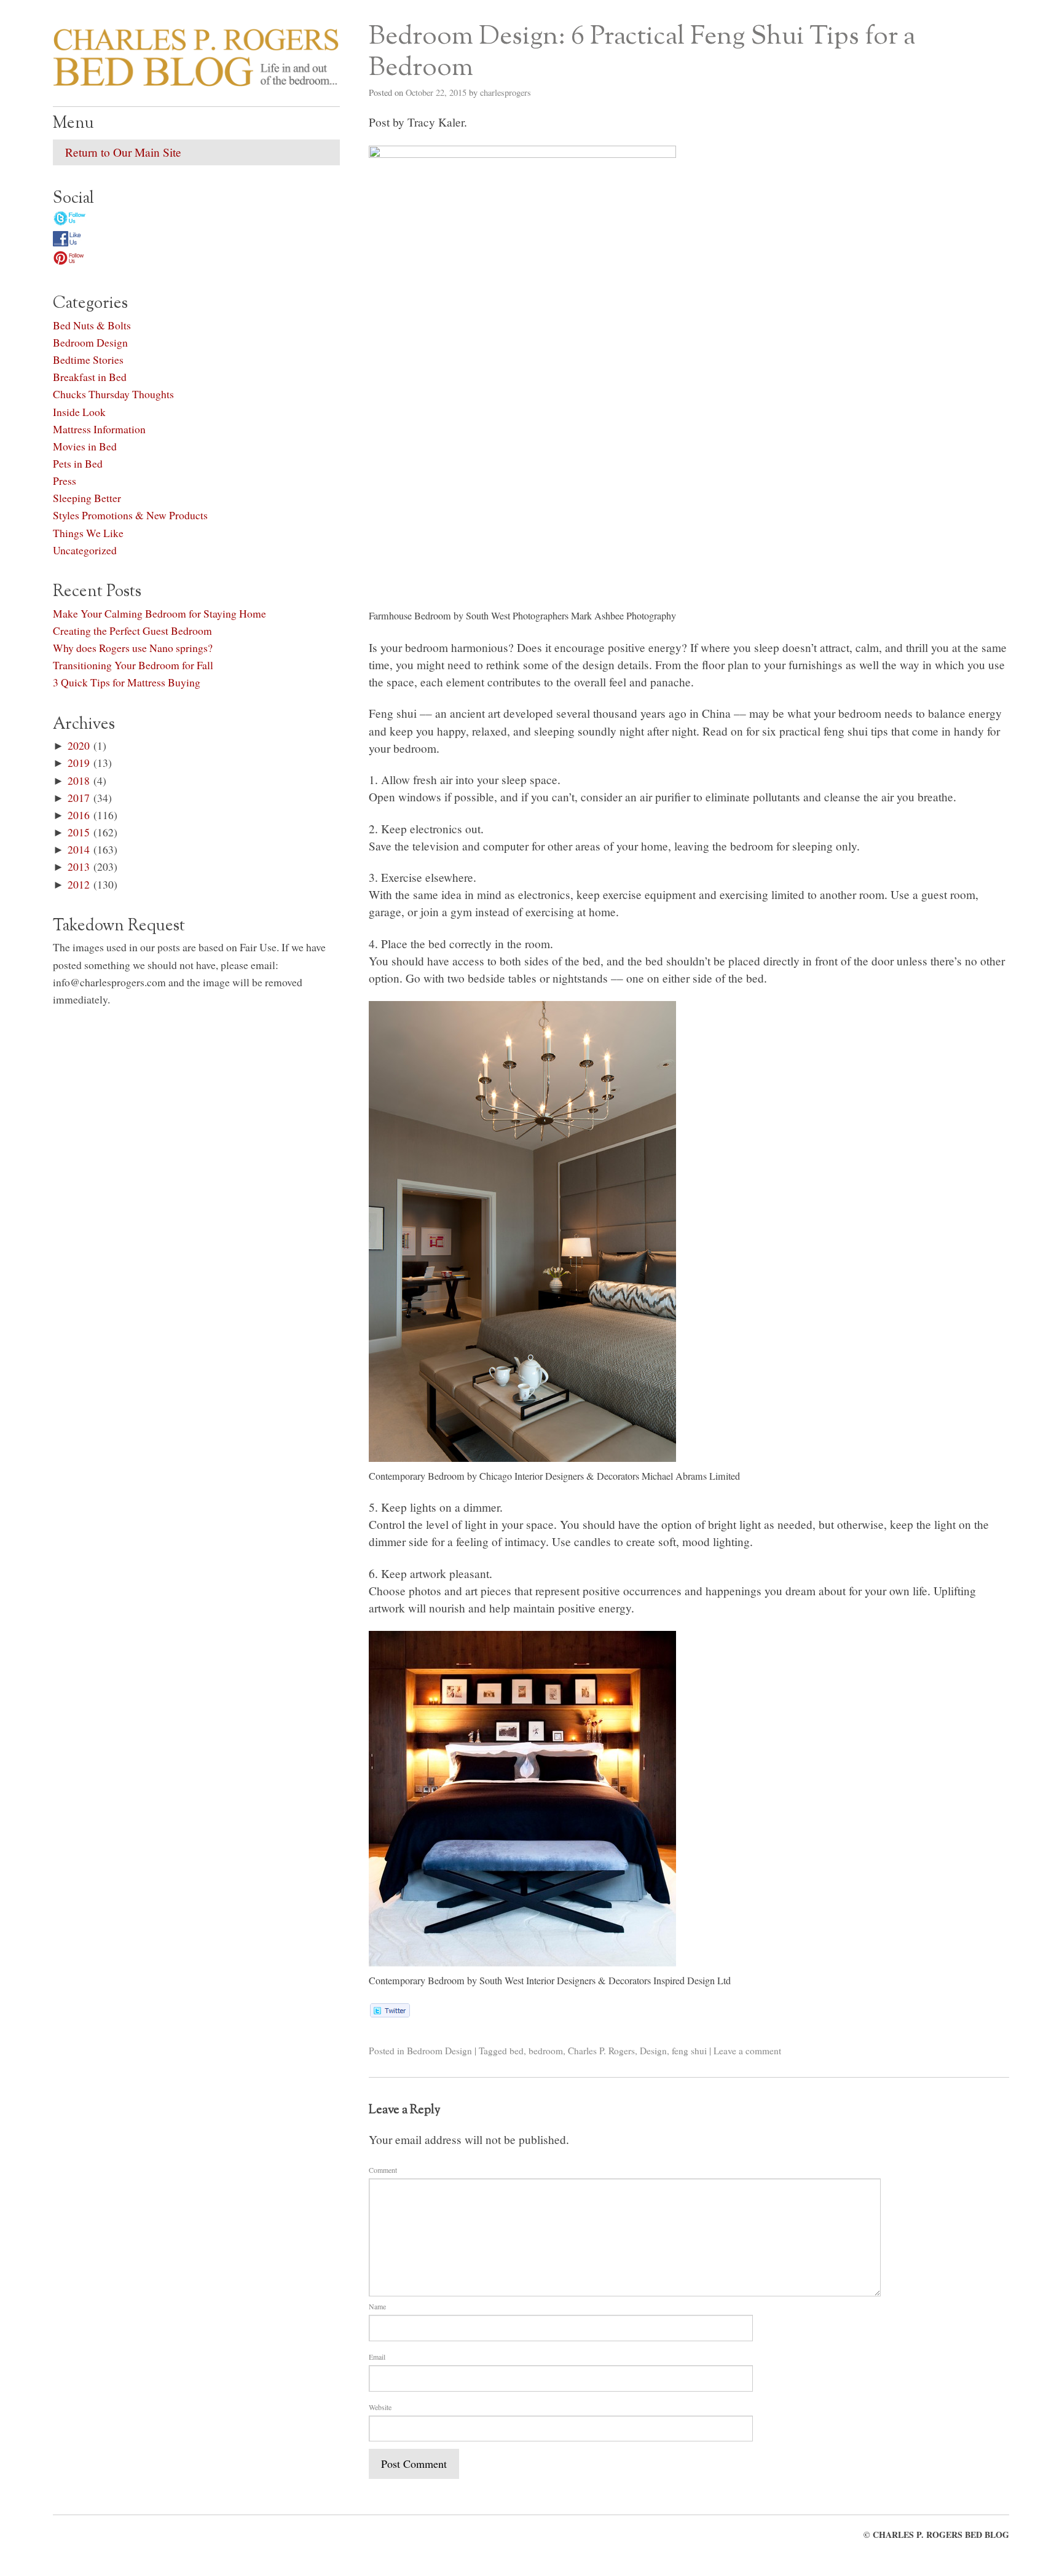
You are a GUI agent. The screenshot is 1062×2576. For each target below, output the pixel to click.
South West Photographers (517, 616)
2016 (79, 815)
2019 (79, 763)
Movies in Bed (85, 446)
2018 (79, 780)
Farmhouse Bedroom (410, 616)
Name (377, 2306)
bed (517, 2051)
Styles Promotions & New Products (130, 515)
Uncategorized (85, 550)
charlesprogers (505, 92)
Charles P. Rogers (601, 2051)
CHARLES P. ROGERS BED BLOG (941, 2535)
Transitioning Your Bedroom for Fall (133, 665)
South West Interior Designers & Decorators (565, 1981)
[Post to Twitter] (389, 2013)
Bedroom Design (439, 2051)
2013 (79, 866)
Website (380, 2407)
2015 (79, 832)
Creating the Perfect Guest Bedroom (132, 630)
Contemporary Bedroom (417, 1476)
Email (377, 2357)
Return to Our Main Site (123, 152)
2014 (79, 849)
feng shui (689, 2051)
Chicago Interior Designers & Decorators (559, 1476)
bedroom (546, 2051)
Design (653, 2051)
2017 (79, 798)
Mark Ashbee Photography (623, 616)
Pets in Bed (78, 463)
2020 (79, 745)
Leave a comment (747, 2051)
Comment (383, 2170)
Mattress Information (99, 429)
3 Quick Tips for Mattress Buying (127, 682)
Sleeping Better (87, 498)
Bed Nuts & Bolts (92, 325)
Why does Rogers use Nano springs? (133, 648)
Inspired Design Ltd (692, 1981)
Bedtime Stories (88, 359)
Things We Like (88, 533)
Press (65, 481)
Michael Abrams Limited (691, 1476)
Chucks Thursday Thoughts (113, 394)
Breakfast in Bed (90, 377)
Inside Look (79, 412)
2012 (79, 884)
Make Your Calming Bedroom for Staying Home (159, 613)
